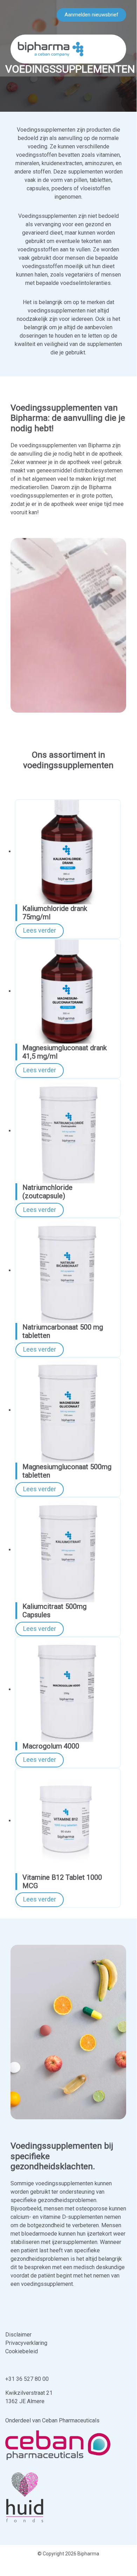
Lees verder (40, 930)
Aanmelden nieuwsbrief (91, 15)
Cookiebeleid (22, 2351)
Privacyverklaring (26, 2343)
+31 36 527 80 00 (27, 2379)
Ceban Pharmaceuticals (71, 2420)
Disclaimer (18, 2335)
